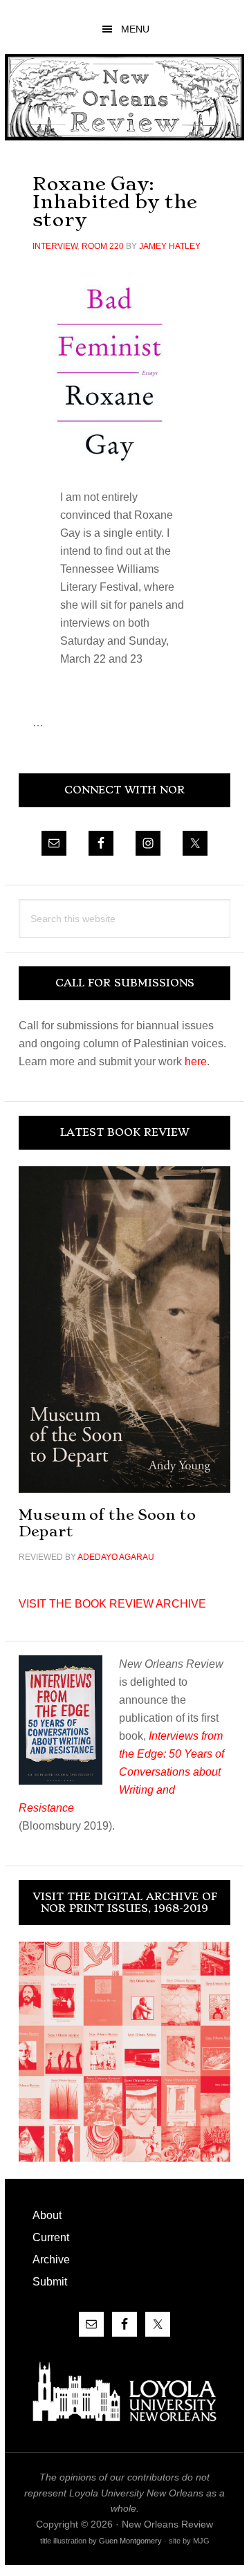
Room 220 (103, 246)
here (196, 1061)
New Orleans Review (124, 97)
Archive (51, 2260)
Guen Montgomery (130, 2541)
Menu (135, 29)
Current (51, 2237)
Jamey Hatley (170, 246)
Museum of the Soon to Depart (107, 1523)
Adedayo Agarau (116, 1557)
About (47, 2215)
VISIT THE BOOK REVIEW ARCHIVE (112, 1604)
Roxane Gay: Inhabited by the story (115, 202)
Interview (55, 246)
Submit (50, 2282)
